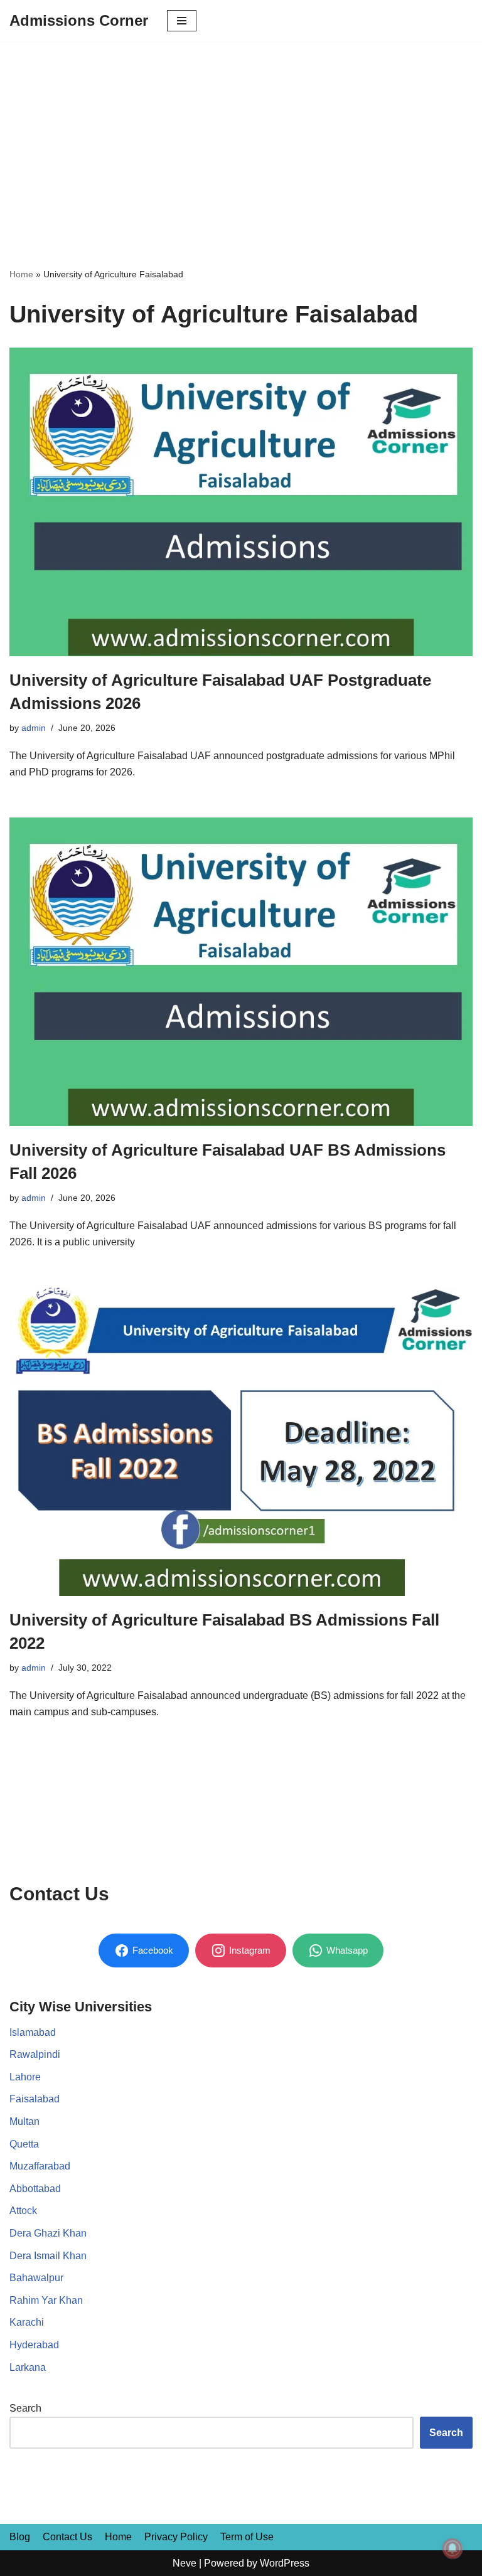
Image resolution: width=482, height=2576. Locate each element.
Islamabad (33, 2032)
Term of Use (247, 2537)
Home (21, 274)
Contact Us (67, 2537)
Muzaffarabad (40, 2166)
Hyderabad (34, 2345)
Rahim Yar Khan (46, 2300)
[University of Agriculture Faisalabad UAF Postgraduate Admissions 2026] (241, 502)
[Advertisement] (241, 136)
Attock (23, 2211)
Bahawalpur (36, 2278)
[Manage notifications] (453, 2548)
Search (25, 2408)
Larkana (28, 2367)
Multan (24, 2121)
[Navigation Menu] (182, 21)
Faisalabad (35, 2099)
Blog (20, 2537)
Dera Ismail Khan (48, 2256)
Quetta (24, 2144)
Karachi (27, 2322)
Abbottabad (35, 2189)
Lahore (25, 2077)
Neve (185, 2563)
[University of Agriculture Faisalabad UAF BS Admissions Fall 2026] (241, 972)
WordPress (285, 2563)
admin (34, 728)
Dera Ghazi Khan (48, 2233)
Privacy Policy (176, 2537)
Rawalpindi (35, 2054)
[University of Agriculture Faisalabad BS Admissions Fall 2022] (241, 1442)
